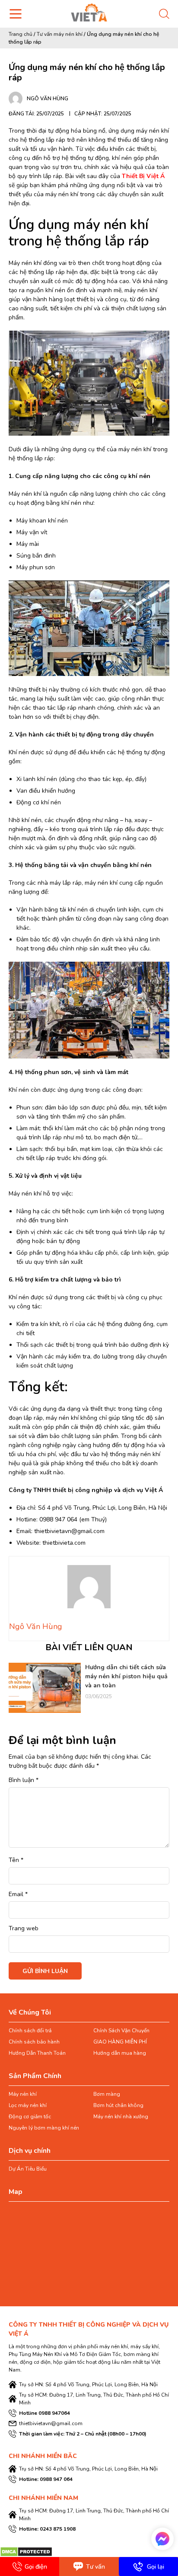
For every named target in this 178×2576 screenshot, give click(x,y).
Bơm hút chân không (118, 2105)
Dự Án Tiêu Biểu (28, 2169)
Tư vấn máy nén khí (60, 34)
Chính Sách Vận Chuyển (121, 2031)
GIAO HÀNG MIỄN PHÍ (120, 2042)
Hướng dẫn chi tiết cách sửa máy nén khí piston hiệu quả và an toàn (126, 1676)
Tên (16, 1860)
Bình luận (24, 1780)
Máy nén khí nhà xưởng (121, 2117)
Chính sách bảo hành (34, 2042)
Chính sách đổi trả (30, 2031)
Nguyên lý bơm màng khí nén (44, 2128)
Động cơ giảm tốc (30, 2117)
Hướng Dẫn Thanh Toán (37, 2053)
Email (18, 1894)
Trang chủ (21, 34)
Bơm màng (107, 2094)
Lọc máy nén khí (28, 2105)
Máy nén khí (23, 2094)
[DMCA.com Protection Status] (26, 2552)
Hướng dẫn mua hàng (120, 2053)
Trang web (24, 1928)
